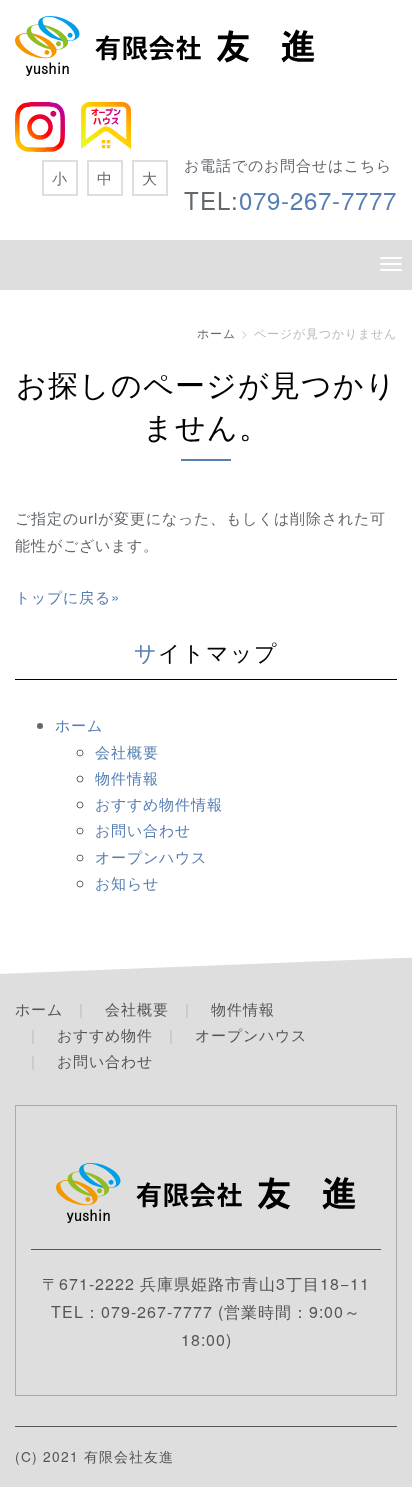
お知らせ (127, 882)
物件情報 (127, 777)
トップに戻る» (67, 596)
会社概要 (127, 751)
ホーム (216, 332)
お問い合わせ (143, 829)
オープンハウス (151, 856)
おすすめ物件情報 (159, 803)
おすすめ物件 (105, 1034)
